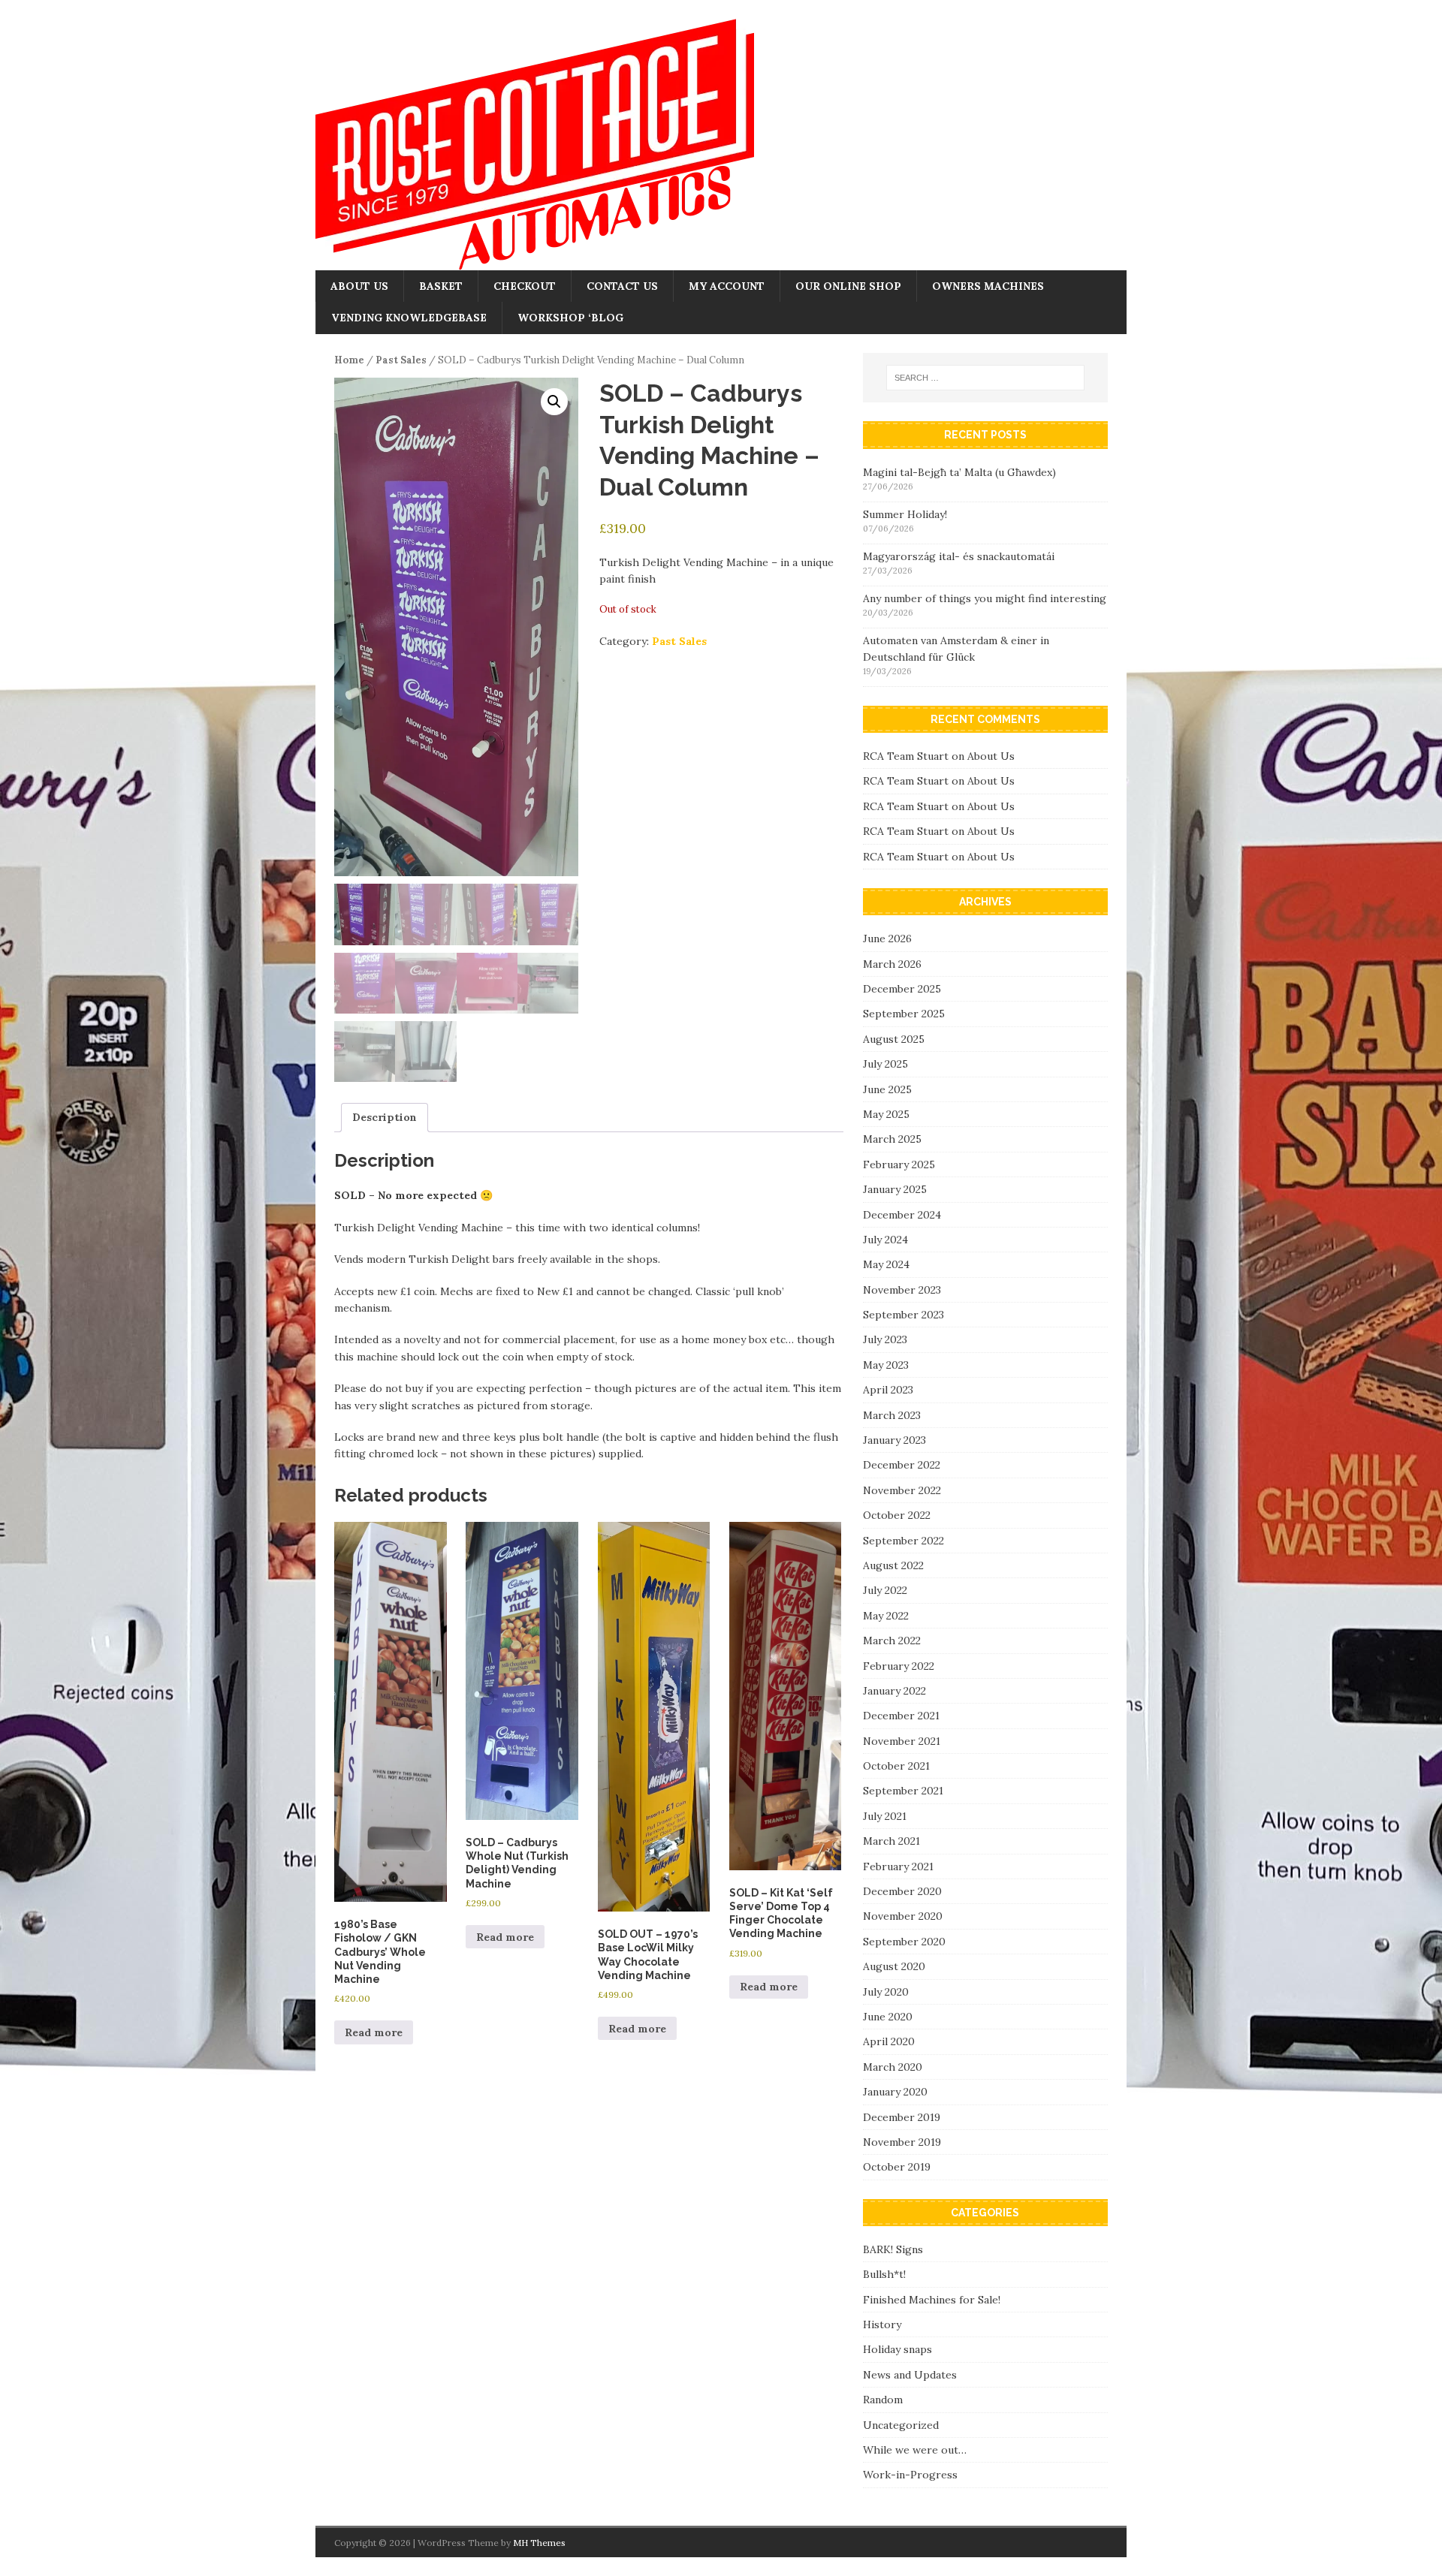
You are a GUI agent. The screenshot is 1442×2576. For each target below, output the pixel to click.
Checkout (525, 286)
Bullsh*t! (884, 2274)
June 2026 (887, 939)
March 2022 (892, 1641)
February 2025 (899, 1164)
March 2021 (891, 1841)
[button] (554, 402)
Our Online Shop (848, 286)
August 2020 (894, 1966)
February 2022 (899, 1666)
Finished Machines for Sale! (932, 2300)
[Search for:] (985, 378)
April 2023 (888, 1390)
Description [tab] (385, 1117)
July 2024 (885, 1240)
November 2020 (903, 1916)
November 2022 (902, 1490)
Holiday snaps (897, 2349)
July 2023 (885, 1339)
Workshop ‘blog (570, 318)
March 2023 (892, 1415)
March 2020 (893, 2067)
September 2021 (903, 1791)
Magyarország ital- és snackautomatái (959, 556)
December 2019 (902, 2117)
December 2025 (902, 989)
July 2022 (885, 1590)
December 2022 (902, 1465)
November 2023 (902, 1290)
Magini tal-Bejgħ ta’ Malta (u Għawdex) (959, 472)
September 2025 (904, 1014)
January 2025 (895, 1189)
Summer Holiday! (905, 514)
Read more (374, 2032)
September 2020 (904, 1942)
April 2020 (889, 2041)
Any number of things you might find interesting (985, 598)
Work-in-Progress (910, 2475)
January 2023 (894, 1440)
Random (883, 2400)
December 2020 (902, 1891)
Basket (441, 286)
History (882, 2324)
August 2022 (893, 1565)
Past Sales (401, 360)
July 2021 (885, 1816)
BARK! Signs (893, 2249)
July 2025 (885, 1064)
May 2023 (886, 1365)
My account (727, 286)
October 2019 (897, 2167)
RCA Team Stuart (906, 756)
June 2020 (888, 2017)
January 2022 (894, 1691)
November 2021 (902, 1741)
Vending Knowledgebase (409, 318)
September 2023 (904, 1315)
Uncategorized (901, 2425)
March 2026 (892, 964)
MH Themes (539, 2543)
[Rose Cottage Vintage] (535, 262)
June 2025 (887, 1089)
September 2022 (904, 1541)
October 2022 (897, 1515)
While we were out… (915, 2450)
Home (349, 360)
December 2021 (901, 1716)
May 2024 (886, 1264)
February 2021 (898, 1866)
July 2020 (886, 1992)
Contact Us (622, 286)
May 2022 (886, 1616)
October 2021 (896, 1766)
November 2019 (902, 2142)
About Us (359, 286)
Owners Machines (988, 286)
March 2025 (892, 1139)
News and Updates (910, 2375)
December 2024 (902, 1215)
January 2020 (895, 2092)
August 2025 (894, 1039)
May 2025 (886, 1114)
